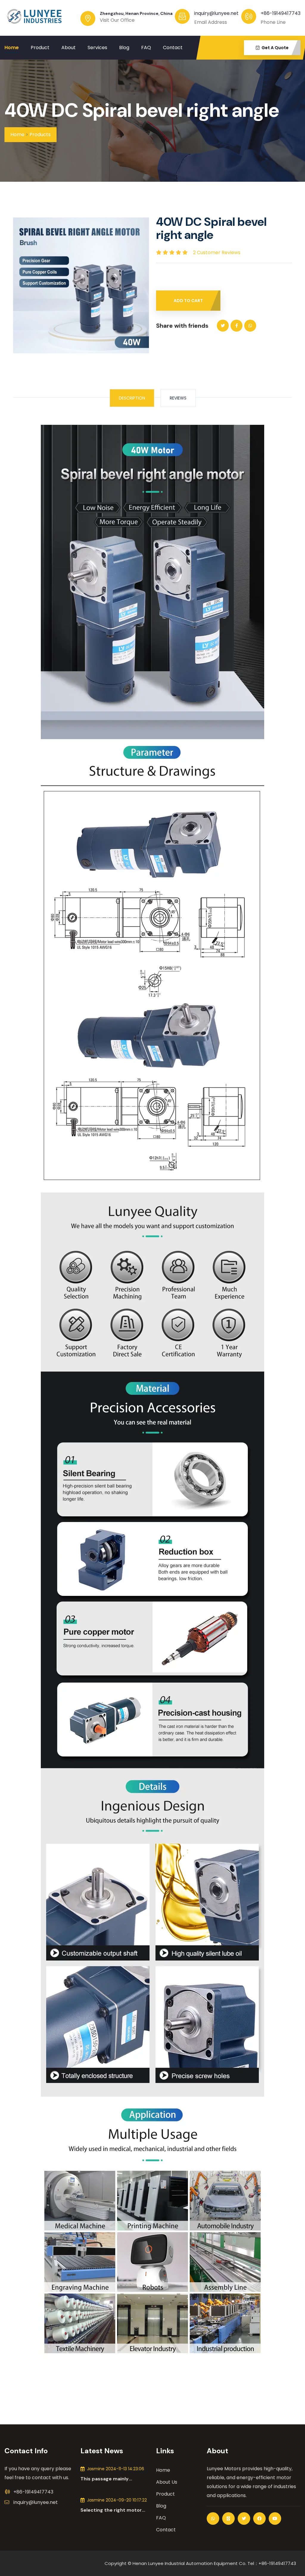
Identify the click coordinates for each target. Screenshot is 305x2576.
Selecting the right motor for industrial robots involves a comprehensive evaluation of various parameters (111, 2510)
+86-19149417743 (281, 13)
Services (97, 48)
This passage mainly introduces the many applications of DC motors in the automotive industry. (115, 2479)
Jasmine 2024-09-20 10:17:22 (117, 2500)
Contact (173, 48)
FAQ (146, 48)
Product (40, 48)
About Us (167, 2482)
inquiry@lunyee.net (36, 2502)
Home (12, 48)
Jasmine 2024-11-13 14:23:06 (116, 2469)
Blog (124, 48)
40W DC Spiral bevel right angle (142, 110)
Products (40, 135)
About (69, 48)
